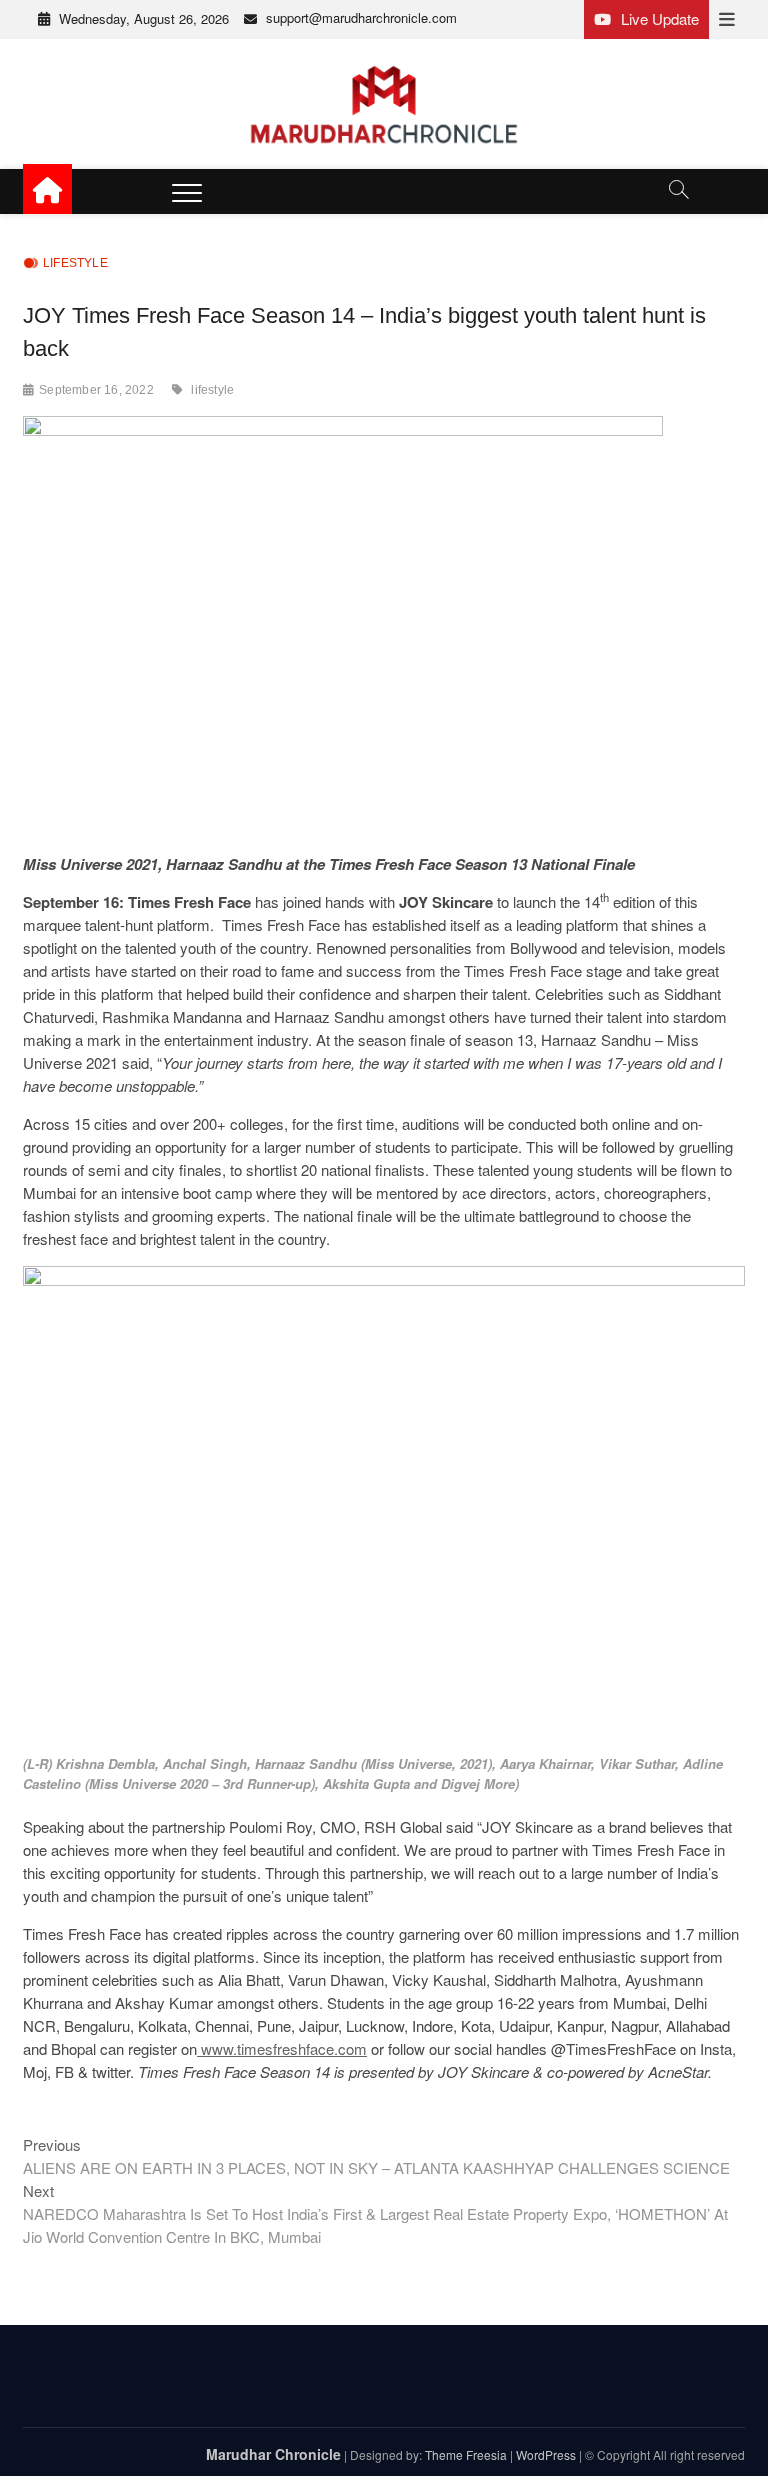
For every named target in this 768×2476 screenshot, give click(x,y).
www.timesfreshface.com (282, 2048)
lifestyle (212, 390)
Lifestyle (75, 263)
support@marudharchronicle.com (361, 17)
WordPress (546, 2454)
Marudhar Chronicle (273, 2454)
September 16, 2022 (96, 390)
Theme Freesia (466, 2454)
